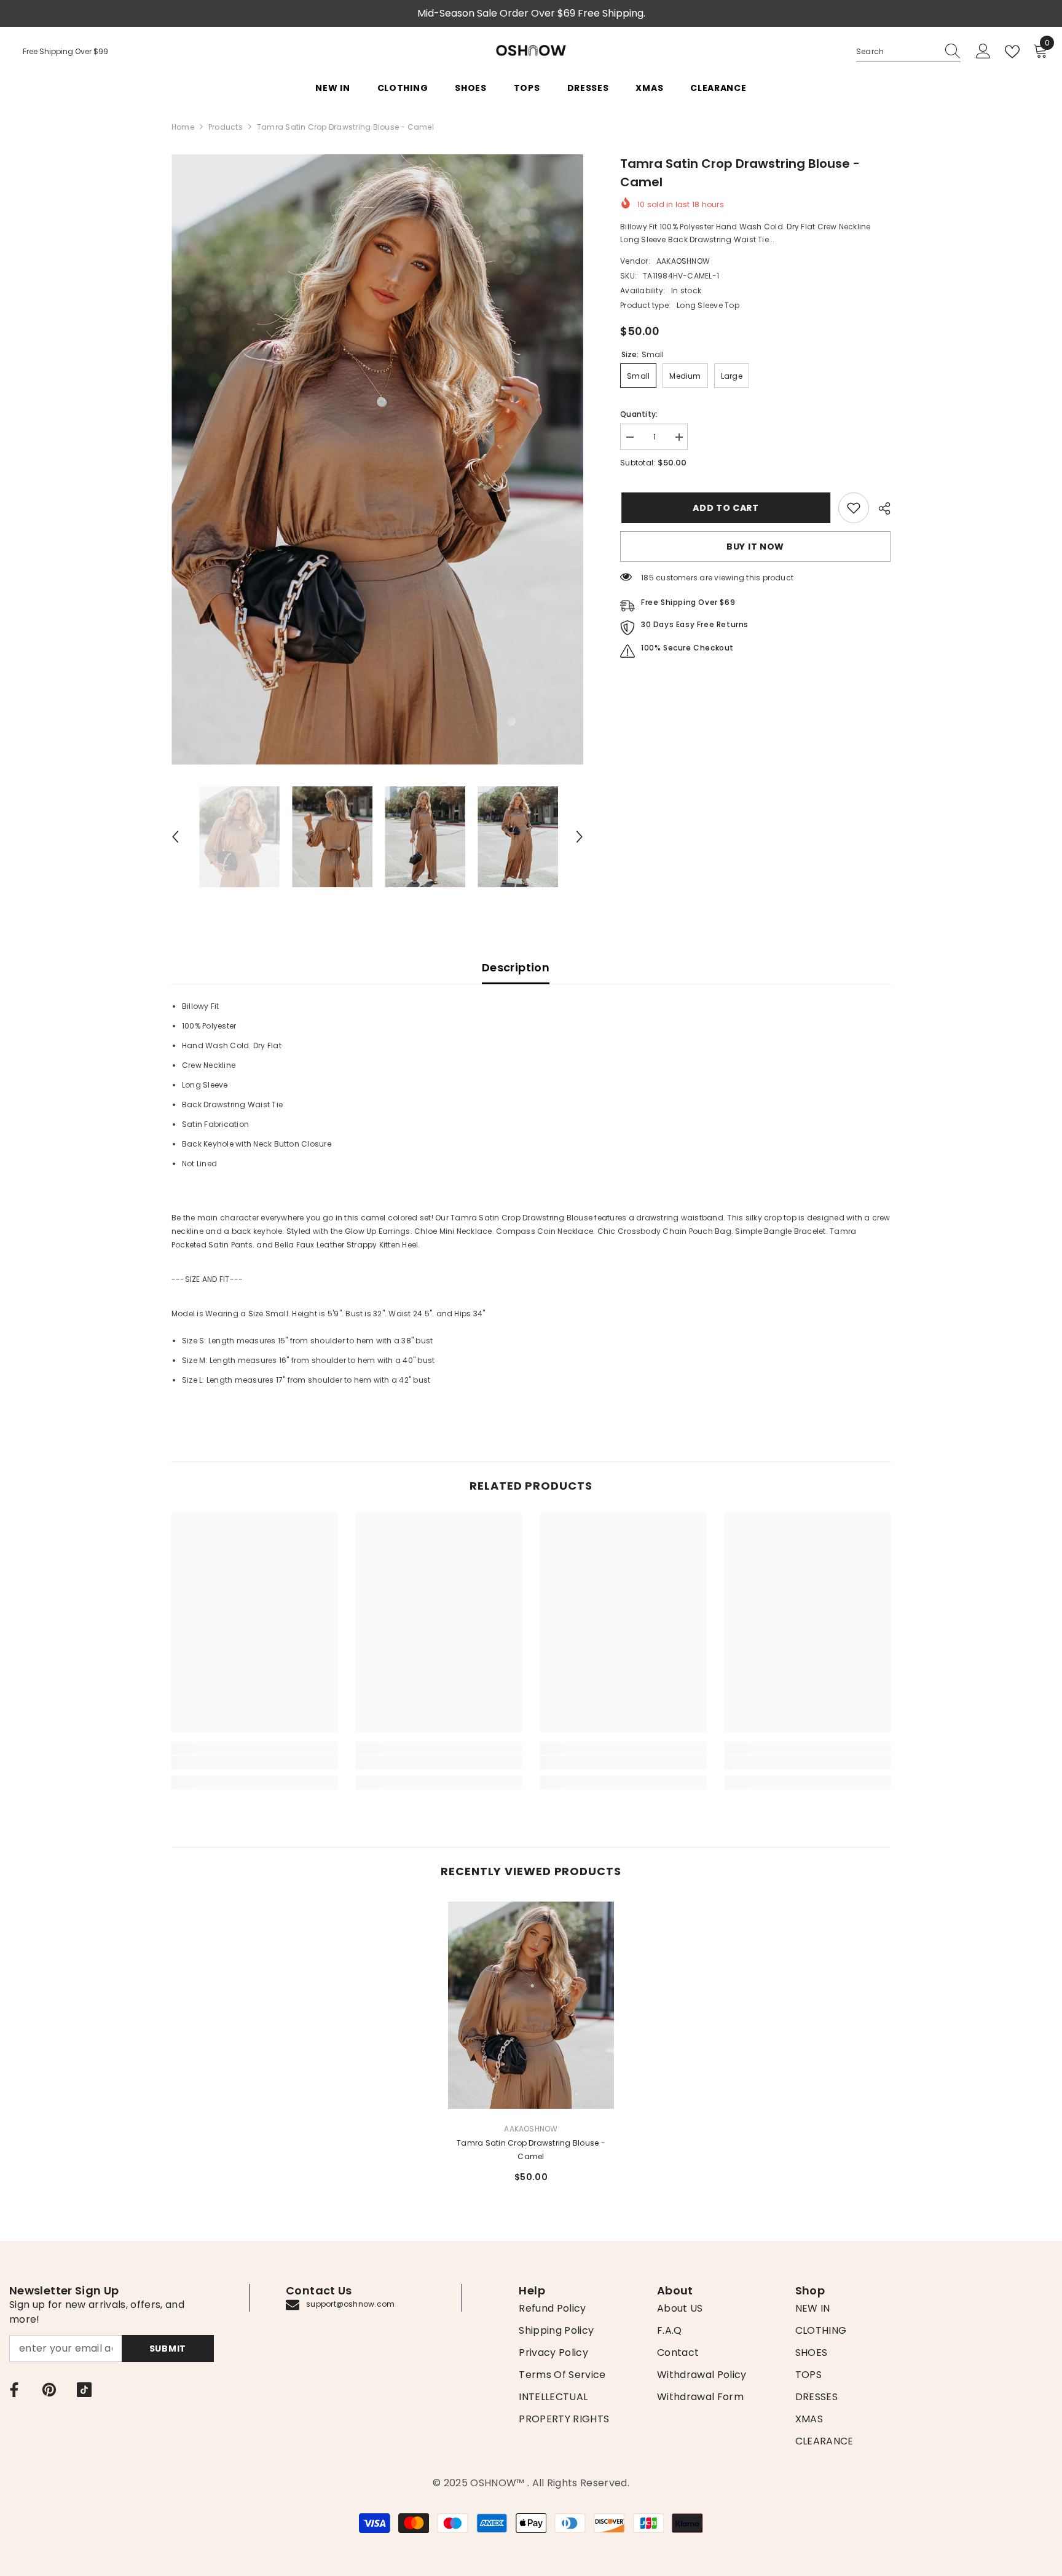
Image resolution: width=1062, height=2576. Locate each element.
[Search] (908, 52)
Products (226, 127)
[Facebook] (14, 2390)
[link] (854, 508)
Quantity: (639, 414)
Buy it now (755, 547)
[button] (175, 837)
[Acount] (983, 52)
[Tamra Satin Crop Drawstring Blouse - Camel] (531, 2005)
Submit (168, 2349)
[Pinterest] (49, 2390)
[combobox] (897, 52)
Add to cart (725, 508)
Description (516, 967)
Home (183, 127)
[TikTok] (84, 2390)
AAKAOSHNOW (683, 261)
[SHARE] (880, 508)
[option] (378, 460)
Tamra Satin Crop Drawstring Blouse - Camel (531, 2150)
